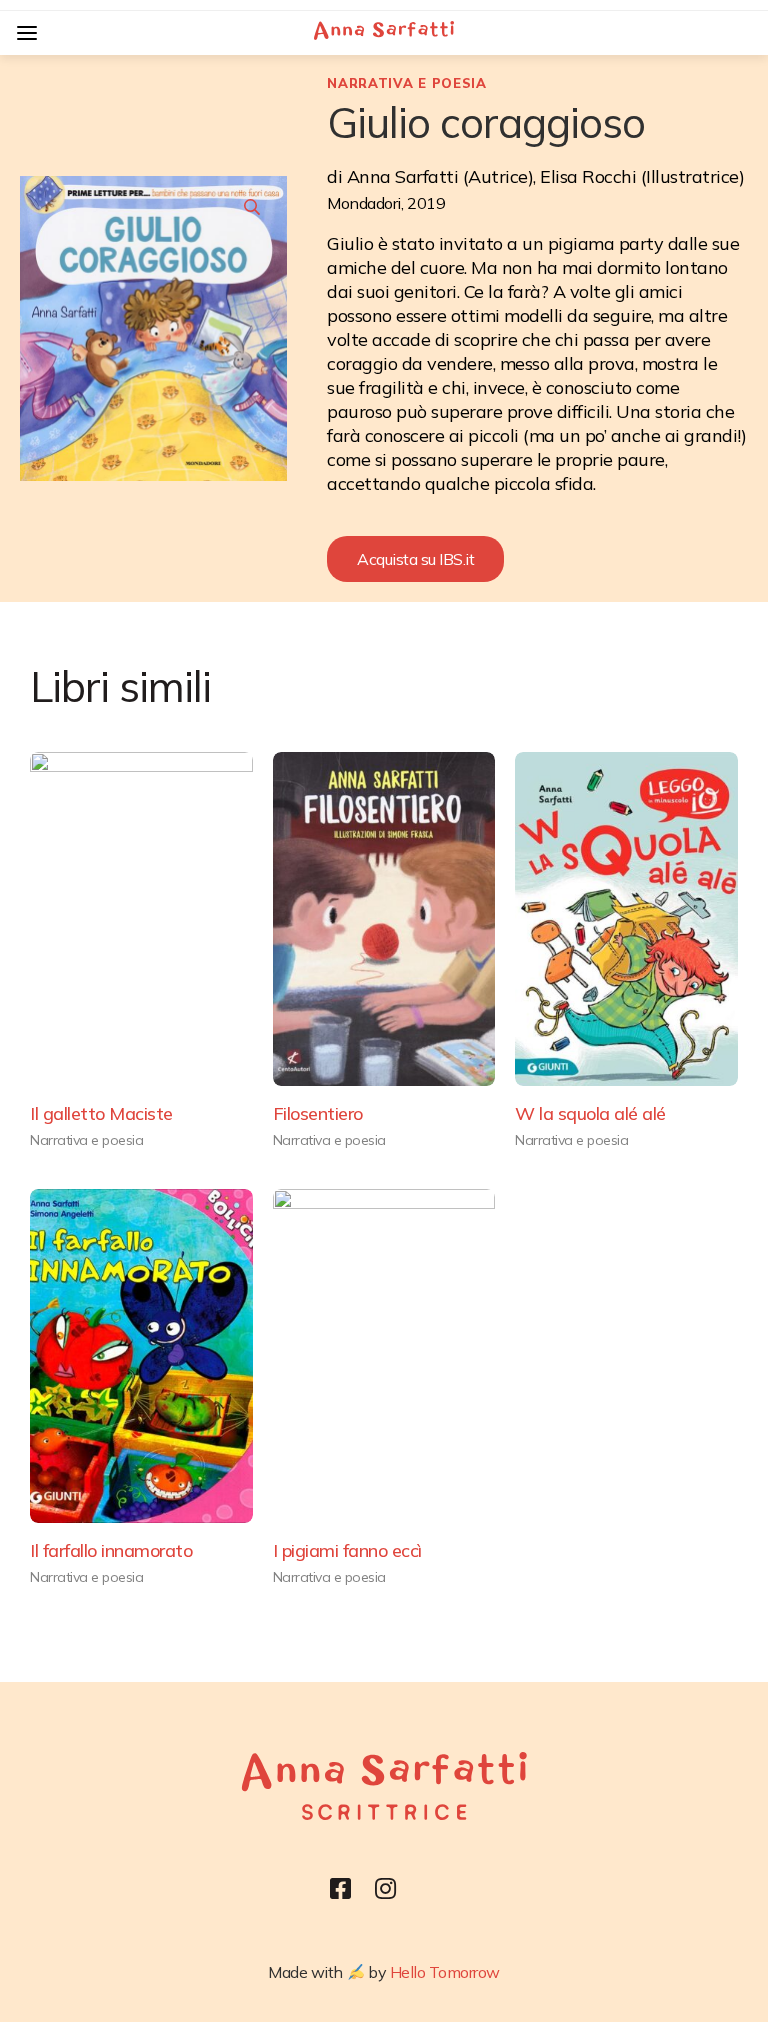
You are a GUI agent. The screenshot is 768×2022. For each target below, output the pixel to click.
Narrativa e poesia (407, 83)
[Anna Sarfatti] (384, 33)
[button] (415, 559)
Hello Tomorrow (445, 1972)
